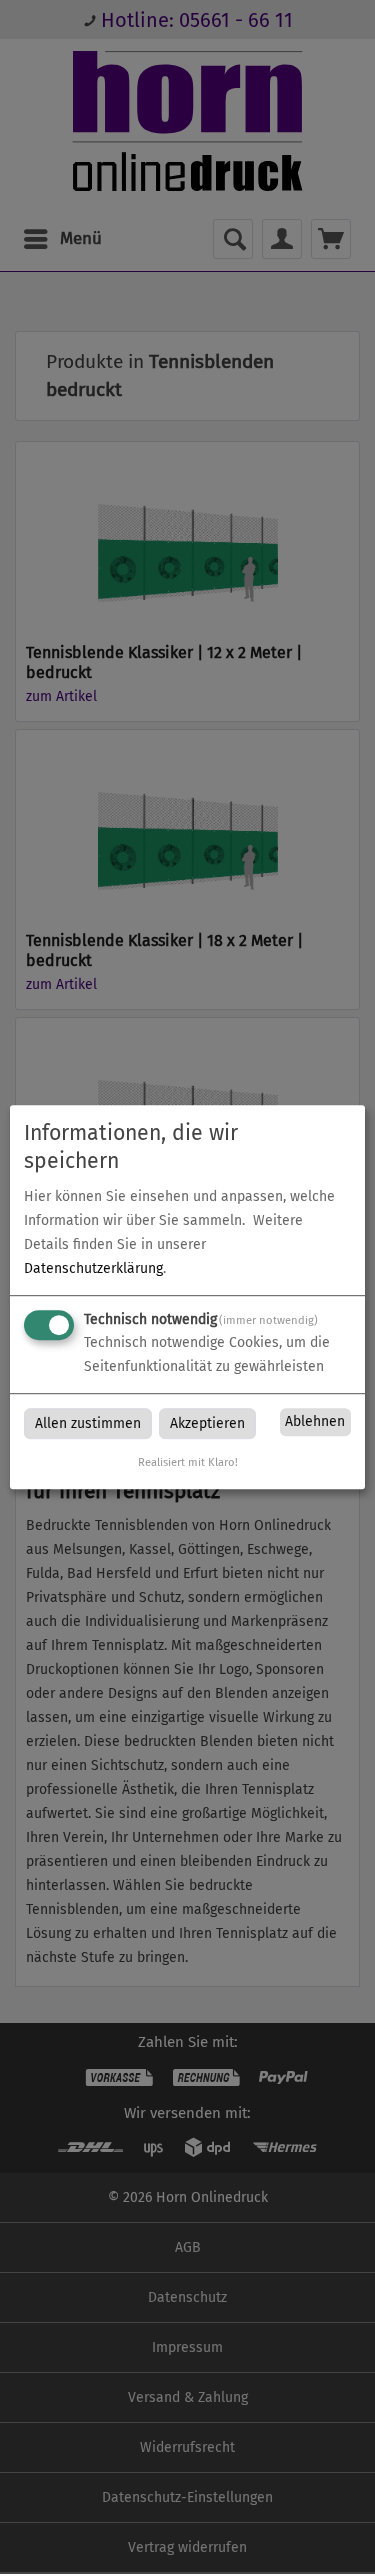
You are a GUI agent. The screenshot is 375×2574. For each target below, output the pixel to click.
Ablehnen (315, 1422)
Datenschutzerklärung (93, 1268)
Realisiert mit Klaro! (188, 1462)
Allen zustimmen (88, 1423)
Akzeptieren (207, 1423)
